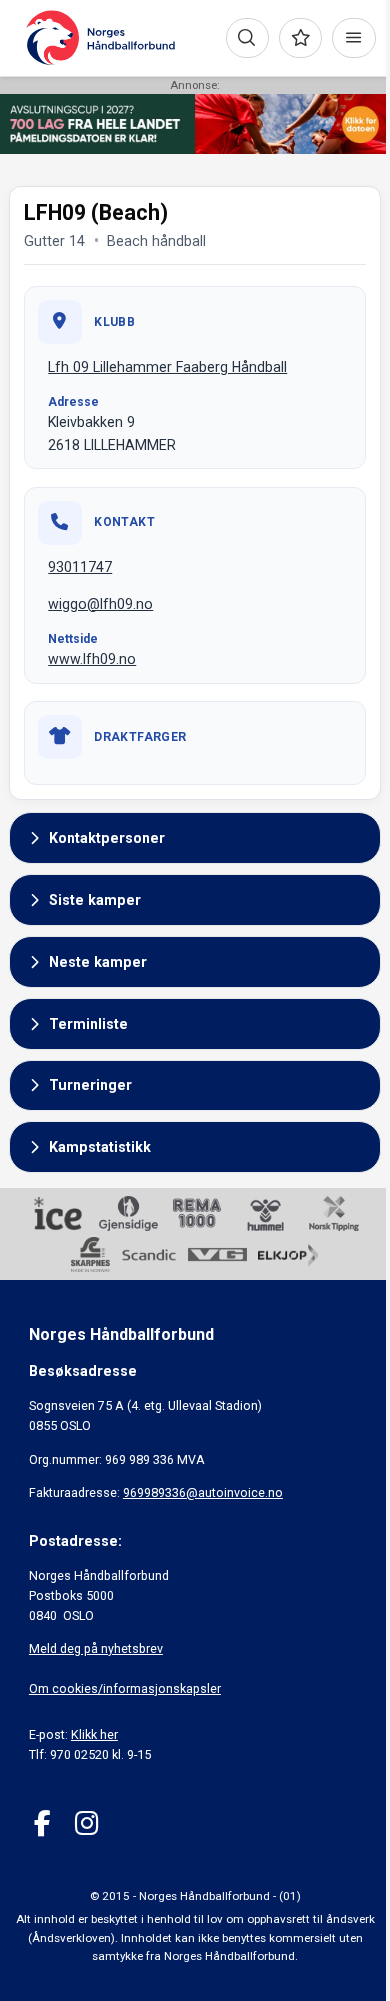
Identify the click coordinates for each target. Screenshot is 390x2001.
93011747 (80, 567)
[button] (195, 838)
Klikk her (94, 1734)
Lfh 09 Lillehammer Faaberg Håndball (167, 367)
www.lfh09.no (92, 659)
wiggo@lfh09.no (100, 604)
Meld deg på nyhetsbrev (96, 1648)
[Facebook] (42, 1823)
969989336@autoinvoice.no (203, 1492)
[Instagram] (86, 1823)
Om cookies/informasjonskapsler (125, 1688)
